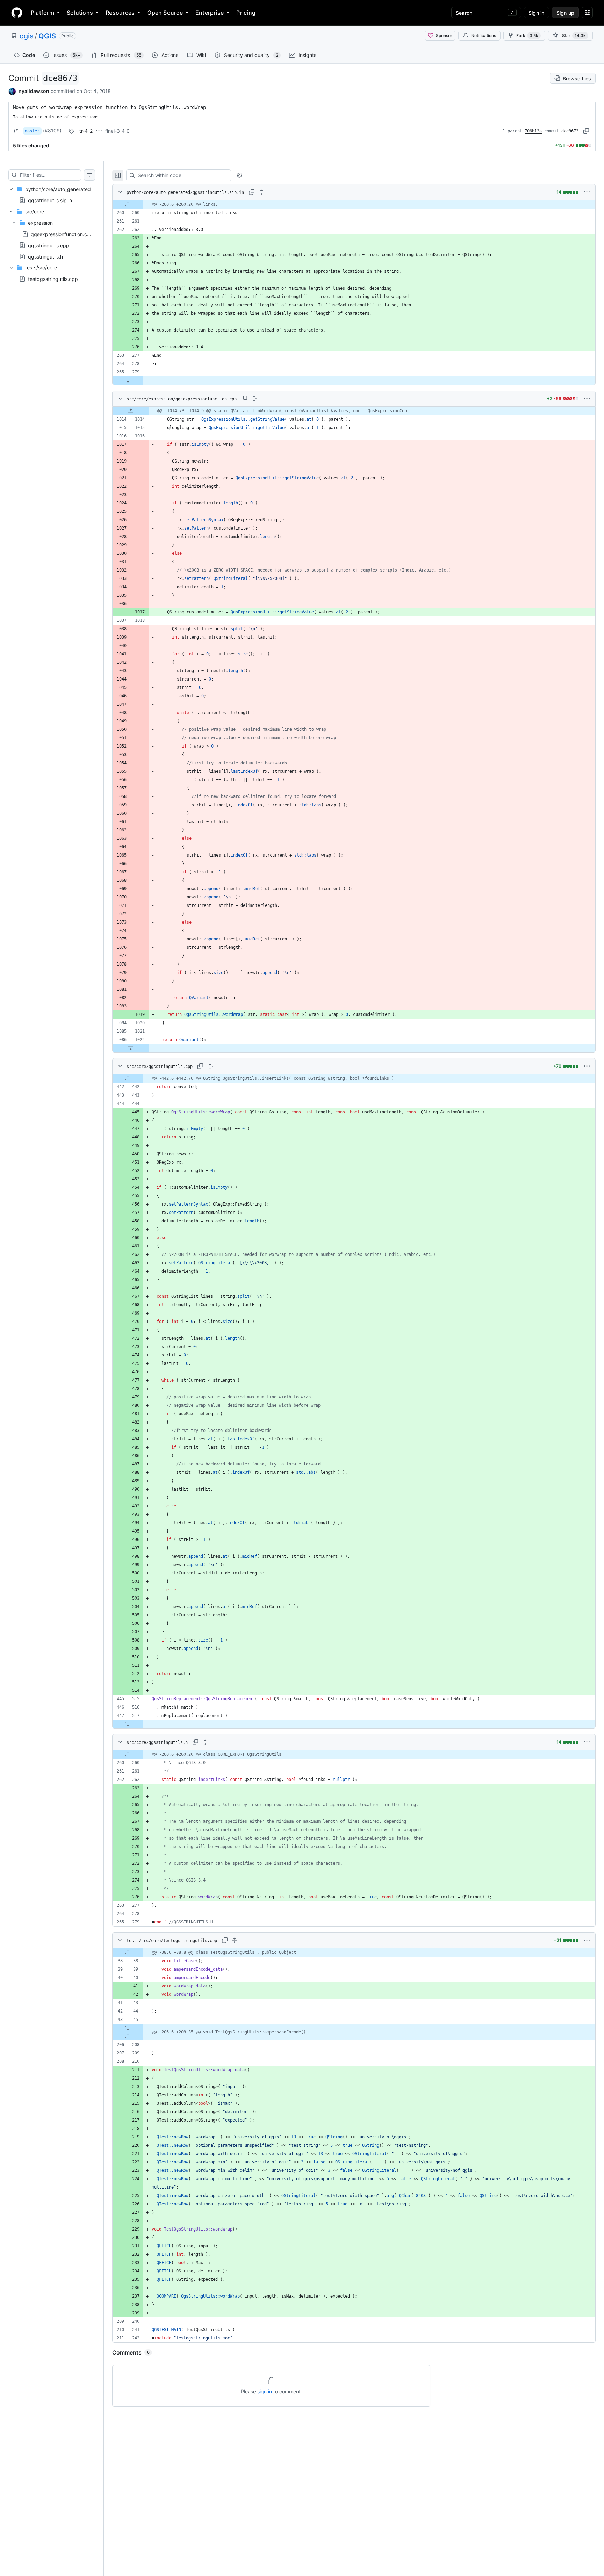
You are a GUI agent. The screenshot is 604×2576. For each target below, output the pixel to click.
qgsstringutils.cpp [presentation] (49, 245)
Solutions (80, 13)
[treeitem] (52, 195)
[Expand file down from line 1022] (131, 1048)
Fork (527, 35)
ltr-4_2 (85, 131)
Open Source (165, 13)
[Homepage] (17, 13)
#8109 (52, 130)
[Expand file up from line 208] (128, 2036)
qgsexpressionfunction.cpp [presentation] (62, 234)
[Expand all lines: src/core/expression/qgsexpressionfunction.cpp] (254, 399)
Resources (120, 13)
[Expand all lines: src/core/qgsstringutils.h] (205, 1742)
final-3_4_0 (117, 131)
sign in (265, 2391)
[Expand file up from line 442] (128, 1078)
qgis (26, 36)
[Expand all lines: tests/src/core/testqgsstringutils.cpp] (235, 1940)
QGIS (47, 36)
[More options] (587, 192)
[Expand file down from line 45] (128, 2028)
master (32, 131)
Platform (42, 13)
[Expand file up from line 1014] (131, 411)
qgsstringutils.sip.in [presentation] (50, 200)
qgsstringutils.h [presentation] (45, 256)
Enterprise (210, 13)
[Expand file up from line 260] (128, 204)
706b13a (533, 131)
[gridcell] (354, 204)
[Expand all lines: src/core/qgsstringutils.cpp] (210, 1066)
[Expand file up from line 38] (128, 1952)
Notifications (484, 35)
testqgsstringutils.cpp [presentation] (53, 279)
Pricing (246, 13)
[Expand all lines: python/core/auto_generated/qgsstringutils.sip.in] (261, 192)
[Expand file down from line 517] (128, 1724)
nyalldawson (34, 91)
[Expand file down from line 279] (128, 380)
